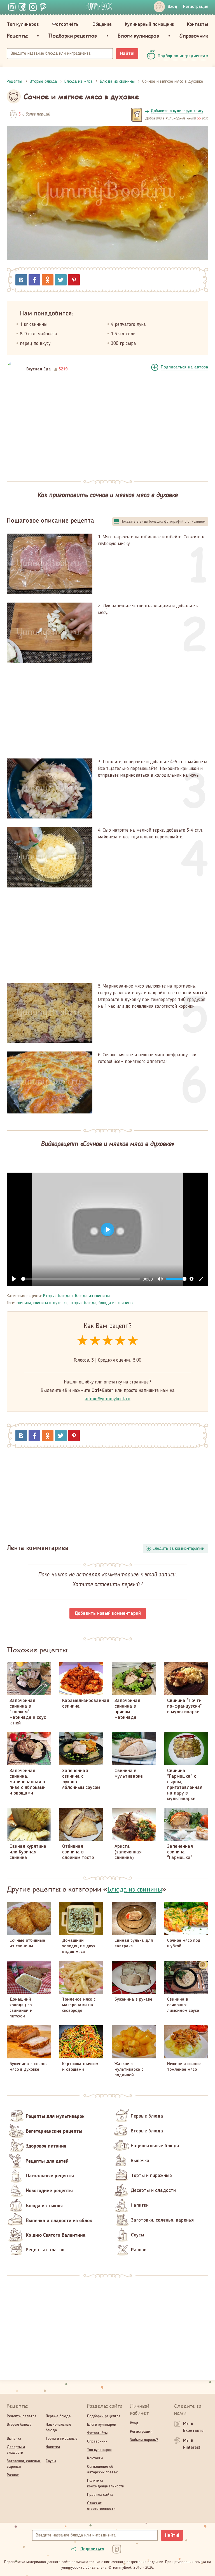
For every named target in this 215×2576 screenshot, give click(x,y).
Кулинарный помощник (149, 24)
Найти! (127, 54)
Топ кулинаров (23, 24)
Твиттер (61, 280)
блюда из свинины (116, 1303)
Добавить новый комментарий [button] (108, 1613)
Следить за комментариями (178, 1549)
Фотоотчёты (66, 24)
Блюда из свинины (92, 1296)
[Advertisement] (107, 427)
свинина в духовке (50, 1303)
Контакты (198, 24)
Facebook (34, 280)
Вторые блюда (57, 1296)
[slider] (81, 1279)
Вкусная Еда (39, 369)
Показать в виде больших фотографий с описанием (163, 522)
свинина (24, 1303)
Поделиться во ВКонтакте (21, 280)
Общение (102, 24)
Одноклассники (48, 280)
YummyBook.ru (99, 6)
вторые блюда (83, 1303)
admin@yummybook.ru (108, 1399)
